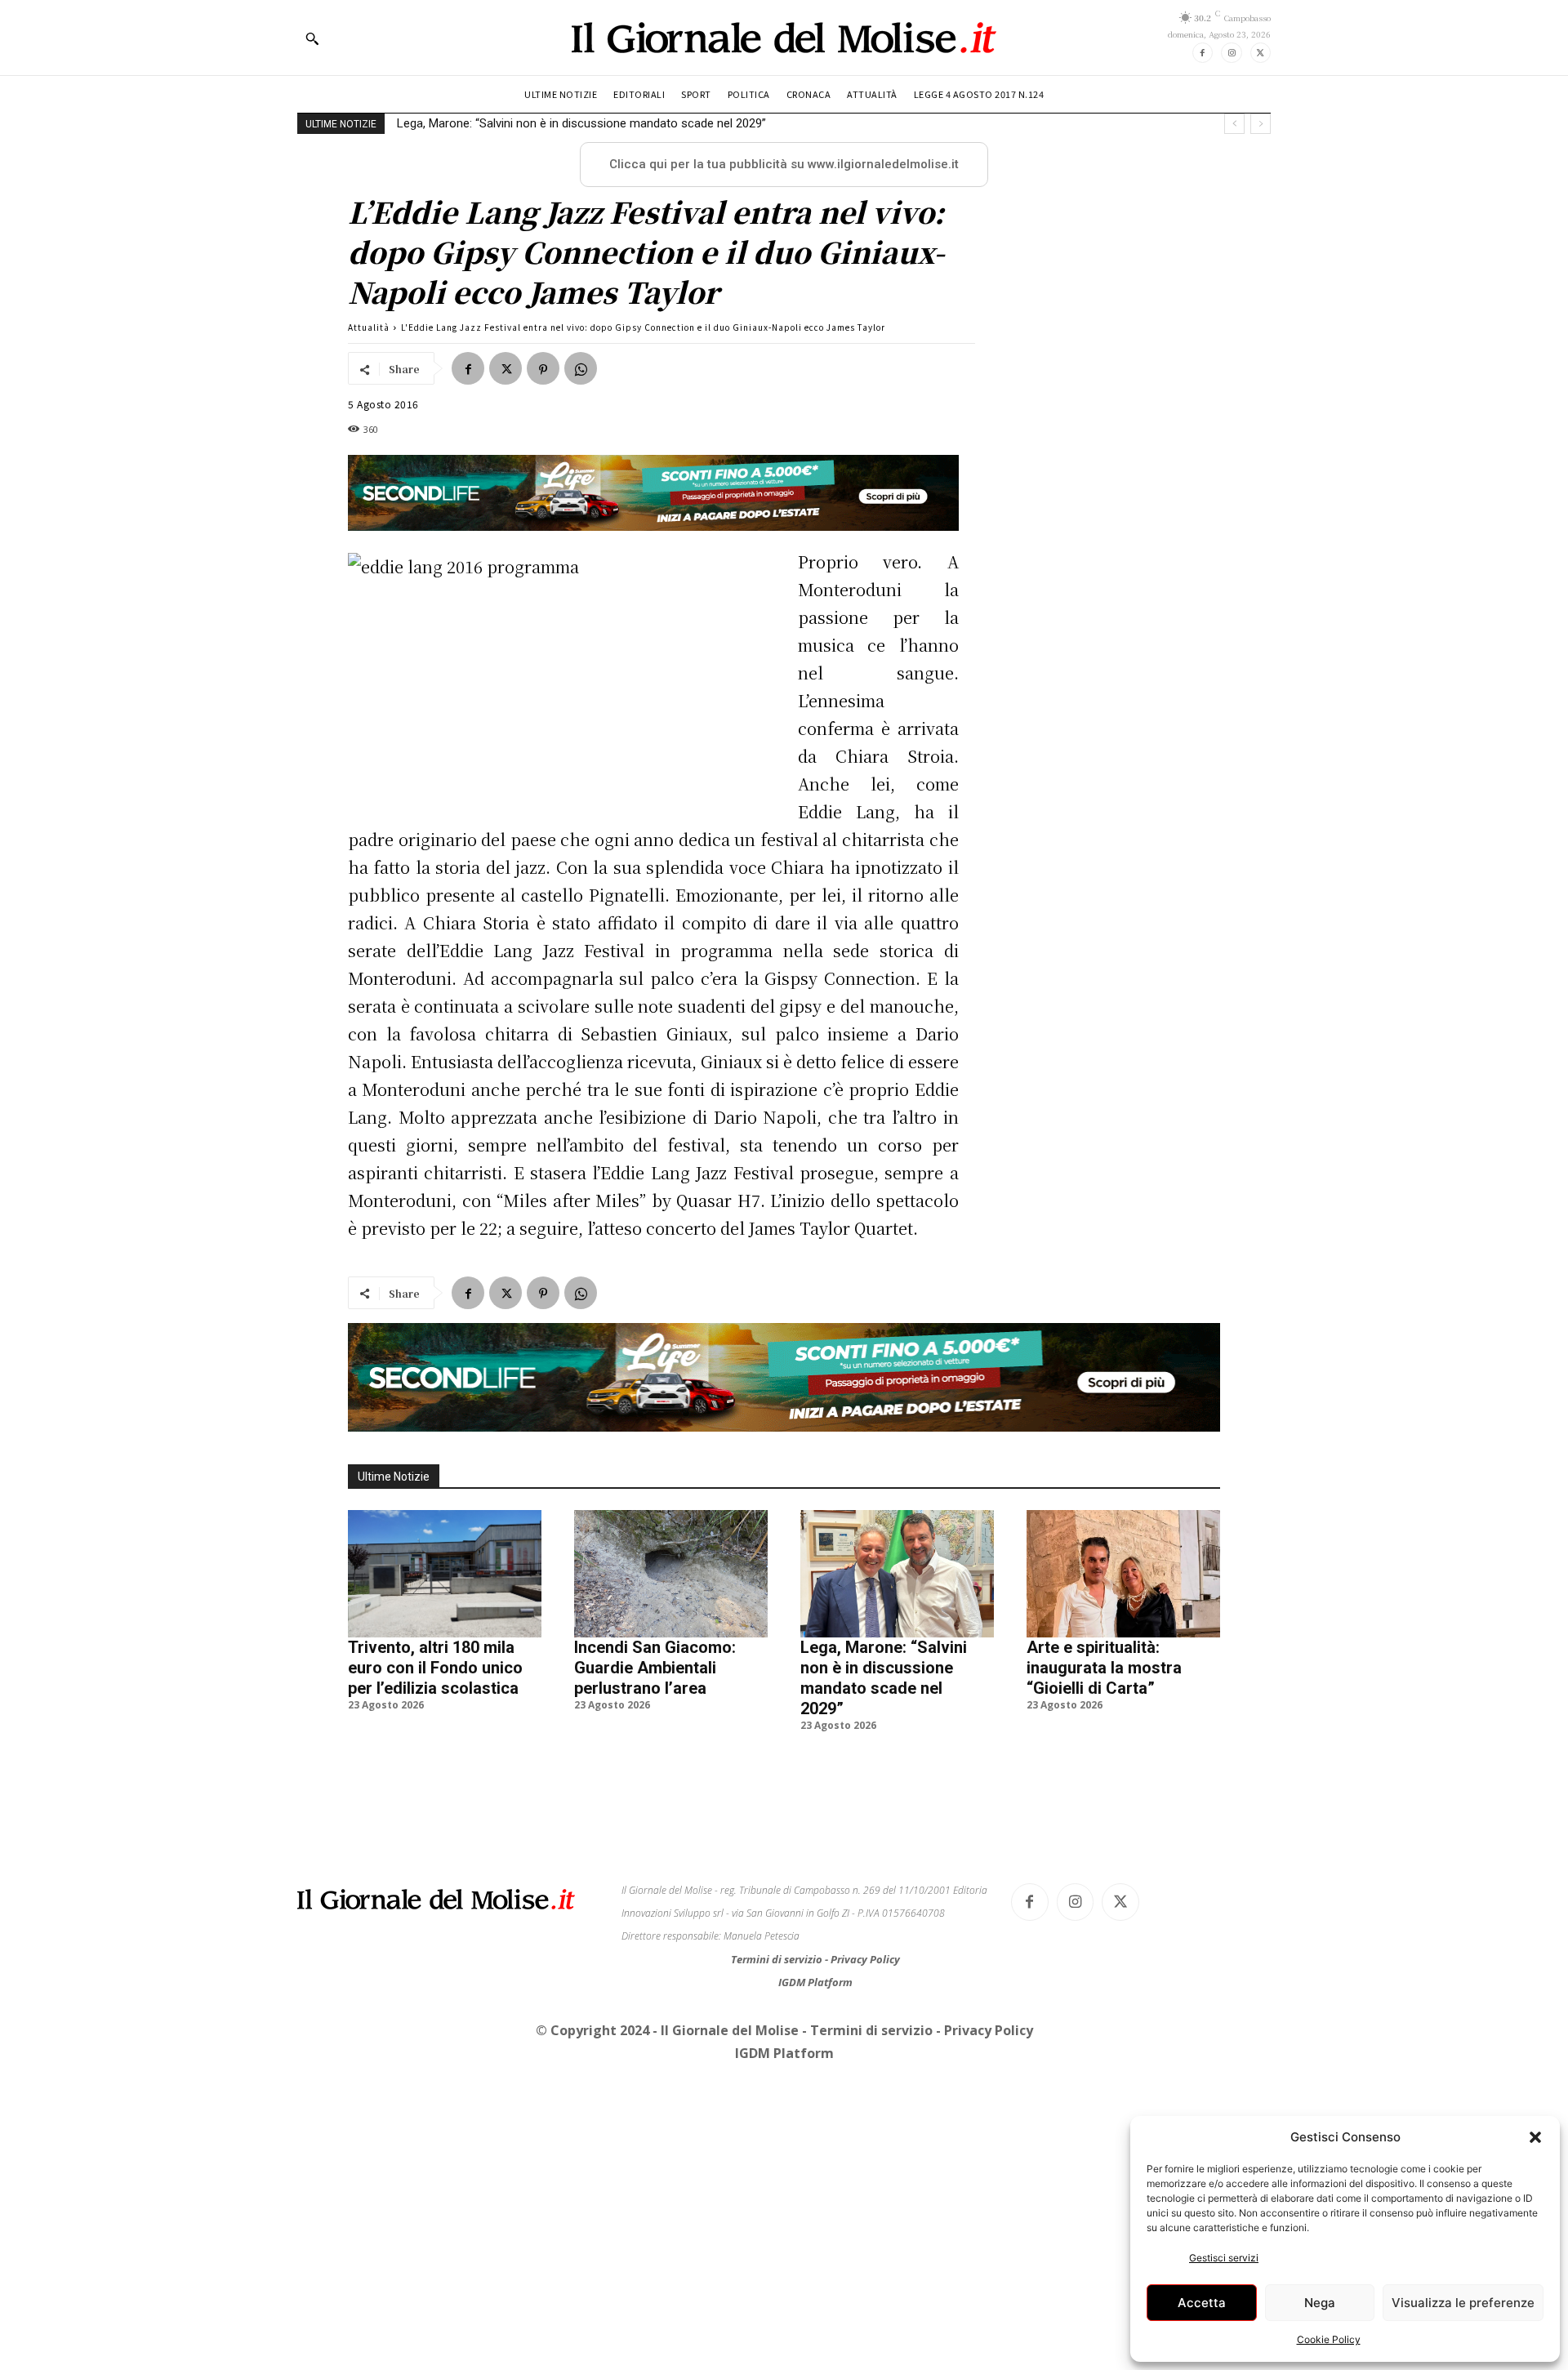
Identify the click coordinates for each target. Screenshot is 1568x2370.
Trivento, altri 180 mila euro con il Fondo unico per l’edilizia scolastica (435, 1668)
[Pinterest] (543, 368)
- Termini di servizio (869, 2030)
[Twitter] (1261, 53)
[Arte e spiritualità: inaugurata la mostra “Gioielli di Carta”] (1123, 1574)
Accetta (1202, 2303)
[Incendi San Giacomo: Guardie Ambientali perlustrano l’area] (671, 1574)
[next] (1261, 124)
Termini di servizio (778, 1959)
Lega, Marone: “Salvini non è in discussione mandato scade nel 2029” (581, 123)
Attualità (369, 327)
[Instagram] (1231, 53)
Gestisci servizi (1224, 2258)
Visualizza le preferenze (1463, 2303)
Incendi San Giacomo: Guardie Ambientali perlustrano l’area (655, 1668)
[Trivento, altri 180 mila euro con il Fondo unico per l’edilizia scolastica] (445, 1574)
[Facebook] (1203, 53)
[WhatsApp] (581, 368)
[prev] (1234, 124)
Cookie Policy (1329, 2339)
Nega (1320, 2303)
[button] (1535, 2137)
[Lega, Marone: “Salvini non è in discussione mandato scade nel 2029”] (897, 1574)
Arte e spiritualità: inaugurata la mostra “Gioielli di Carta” (1104, 1668)
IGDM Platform (815, 1982)
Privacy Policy (865, 1959)
